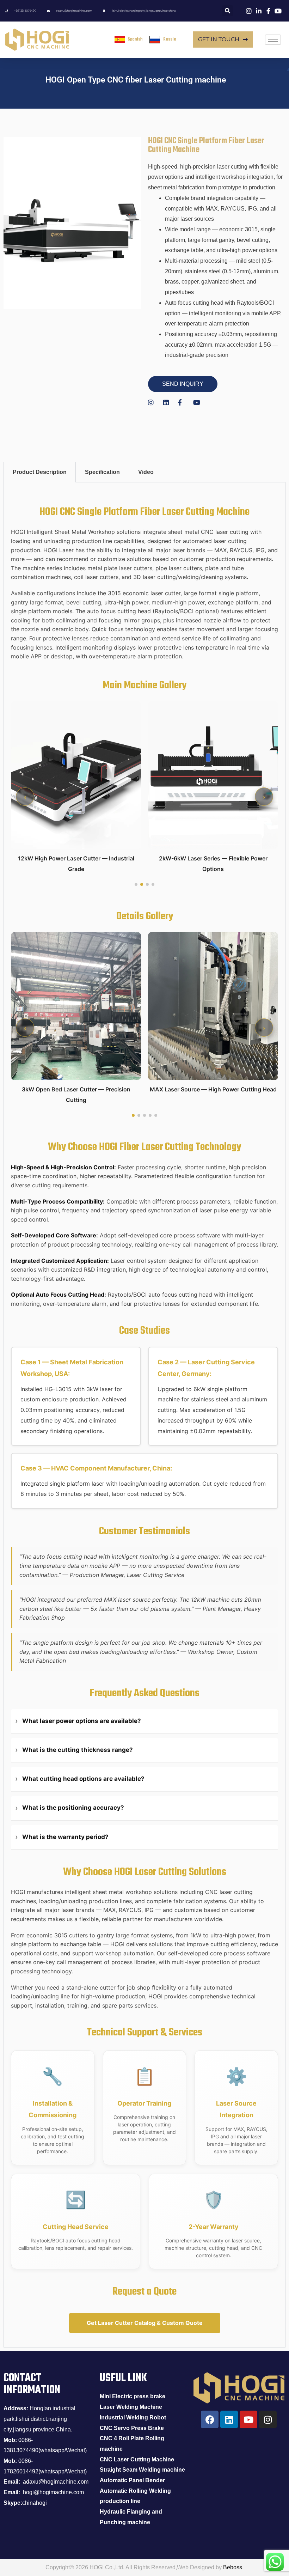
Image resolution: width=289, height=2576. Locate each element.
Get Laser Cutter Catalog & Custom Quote (145, 2323)
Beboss (233, 2567)
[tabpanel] (144, 1415)
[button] (264, 797)
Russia (170, 39)
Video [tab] (146, 472)
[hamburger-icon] (273, 40)
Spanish (135, 39)
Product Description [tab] (40, 472)
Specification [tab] (102, 472)
